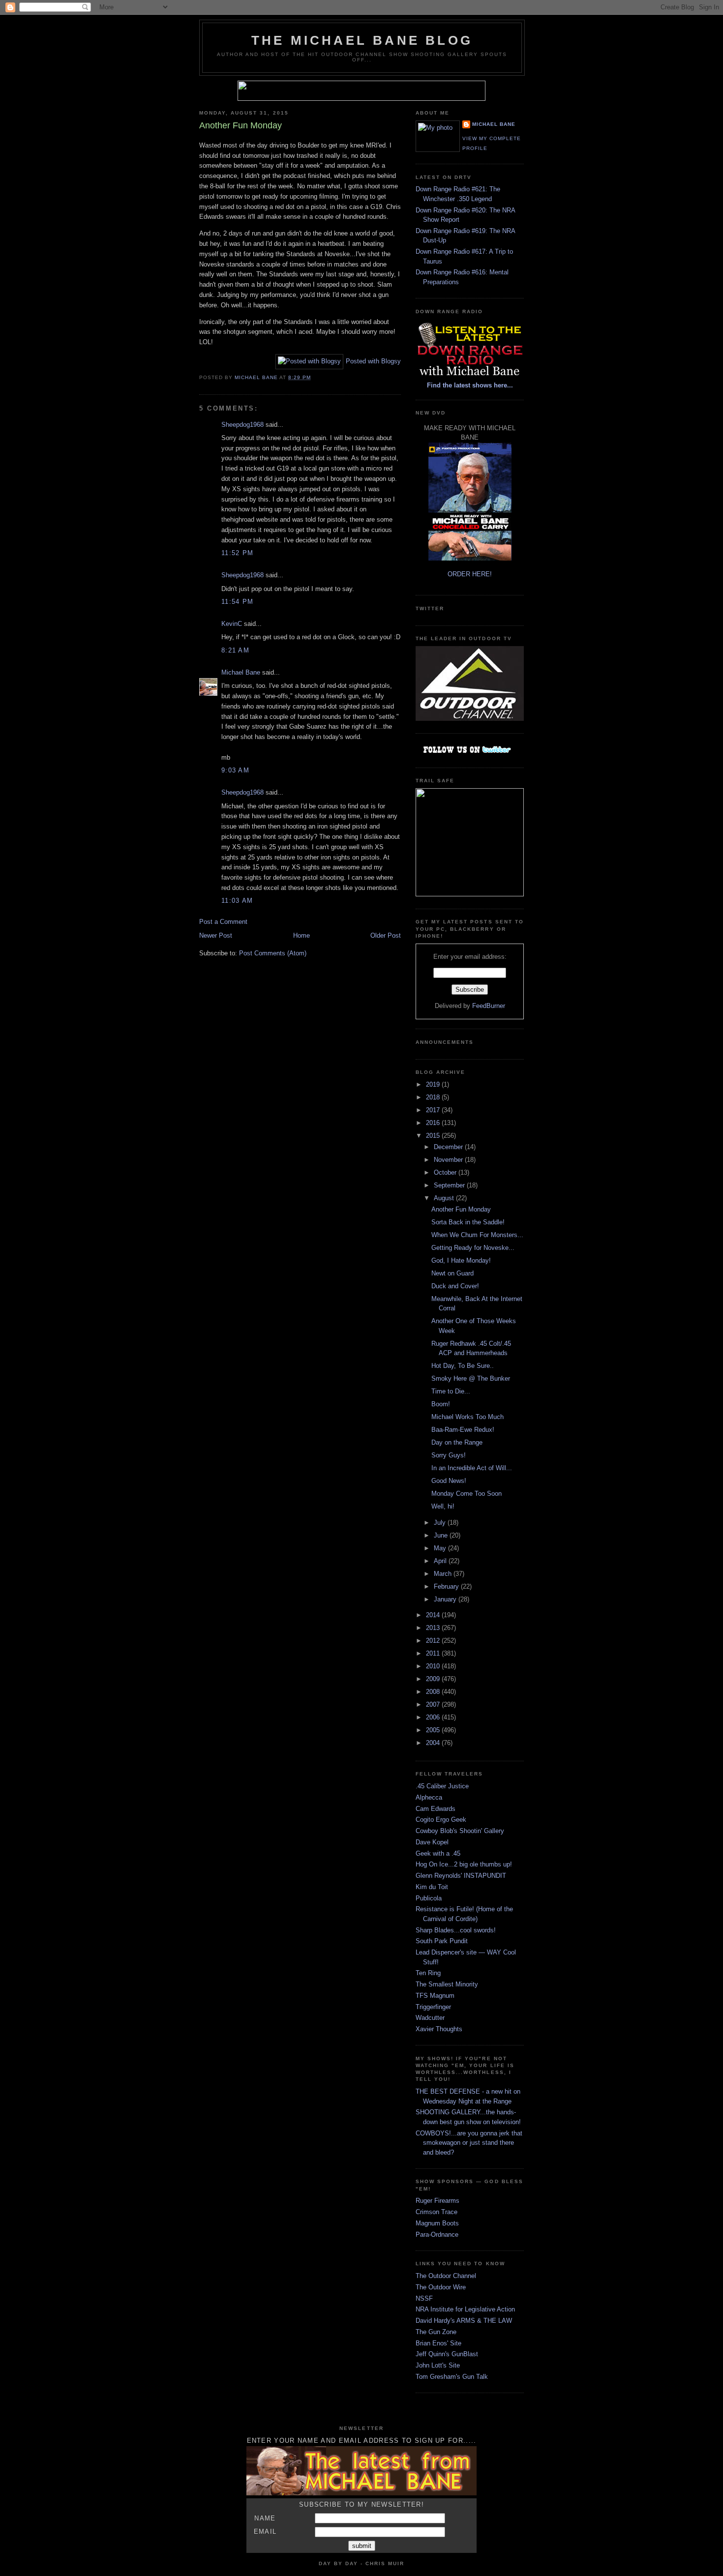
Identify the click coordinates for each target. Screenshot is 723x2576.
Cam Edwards (436, 1809)
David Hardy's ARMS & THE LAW (464, 2321)
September (450, 1185)
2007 (434, 1704)
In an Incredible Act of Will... (472, 1468)
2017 (434, 1110)
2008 (434, 1692)
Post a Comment (223, 922)
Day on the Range (457, 1442)
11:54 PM (237, 602)
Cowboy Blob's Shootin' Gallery (460, 1831)
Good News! (449, 1481)
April (441, 1561)
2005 (434, 1730)
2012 (434, 1641)
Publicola (429, 1898)
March (444, 1574)
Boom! (441, 1404)
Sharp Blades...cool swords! (456, 1930)
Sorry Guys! (449, 1455)
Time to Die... (451, 1391)
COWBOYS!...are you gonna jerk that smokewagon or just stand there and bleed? (469, 2143)
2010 (434, 1666)
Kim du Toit (432, 1887)
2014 (434, 1615)
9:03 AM (235, 770)
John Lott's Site (438, 2365)
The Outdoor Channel (446, 2276)
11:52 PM (237, 553)
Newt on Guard (452, 1273)
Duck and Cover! (455, 1286)
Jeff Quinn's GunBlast (447, 2354)
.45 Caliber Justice (442, 1786)
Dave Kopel (432, 1842)
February (447, 1586)
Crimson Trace (437, 2212)
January (446, 1599)
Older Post (386, 935)
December (449, 1147)
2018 (434, 1097)
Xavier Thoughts (439, 2029)
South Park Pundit (442, 1941)
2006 (434, 1717)
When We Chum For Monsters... (477, 1235)
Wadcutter (430, 2018)
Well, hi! (443, 1506)
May (441, 1548)
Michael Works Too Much (467, 1417)
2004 (434, 1743)
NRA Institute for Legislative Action (465, 2309)
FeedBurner (489, 1006)
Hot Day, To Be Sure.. (463, 1366)
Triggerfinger (433, 2007)
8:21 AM (235, 650)
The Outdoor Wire (441, 2287)
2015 (434, 1136)
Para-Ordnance (437, 2235)
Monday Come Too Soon (467, 1494)
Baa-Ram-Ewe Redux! (463, 1430)
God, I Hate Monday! (461, 1260)
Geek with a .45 (438, 1853)
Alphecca (429, 1797)
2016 (434, 1123)
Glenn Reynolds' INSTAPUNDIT (461, 1876)
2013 (434, 1628)
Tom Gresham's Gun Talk (452, 2377)
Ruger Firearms (437, 2201)
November (449, 1160)
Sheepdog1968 (242, 425)
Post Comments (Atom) (273, 953)
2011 (434, 1653)
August (445, 1198)
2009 (434, 1679)
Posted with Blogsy (373, 361)
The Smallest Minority (447, 1984)
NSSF (424, 2298)
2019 (434, 1084)
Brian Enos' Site (438, 2343)
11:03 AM (237, 901)
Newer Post (216, 935)
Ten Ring (428, 1973)
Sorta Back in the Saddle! (468, 1222)
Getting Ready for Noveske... (473, 1248)
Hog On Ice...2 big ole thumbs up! (464, 1864)
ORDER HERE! (470, 574)
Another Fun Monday (461, 1209)
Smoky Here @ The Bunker (471, 1378)
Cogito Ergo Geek (441, 1820)
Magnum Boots (437, 2223)
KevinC (232, 624)
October (446, 1172)
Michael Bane (241, 672)
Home (301, 935)
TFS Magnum (435, 1996)
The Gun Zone (436, 2332)
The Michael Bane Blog (362, 40)
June (442, 1535)
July (441, 1523)
